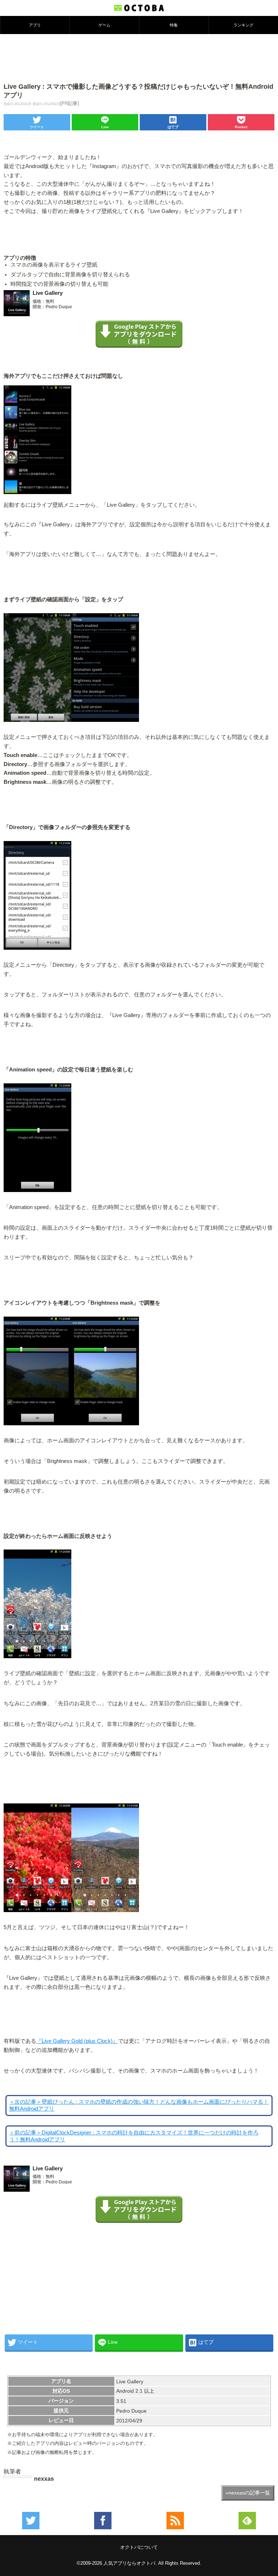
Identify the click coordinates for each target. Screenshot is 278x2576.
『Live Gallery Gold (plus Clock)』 (77, 2041)
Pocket (241, 127)
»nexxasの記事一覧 (248, 2493)
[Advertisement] (139, 58)
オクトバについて (139, 2547)
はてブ (173, 127)
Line (105, 127)
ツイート (37, 127)
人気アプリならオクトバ (129, 2563)
